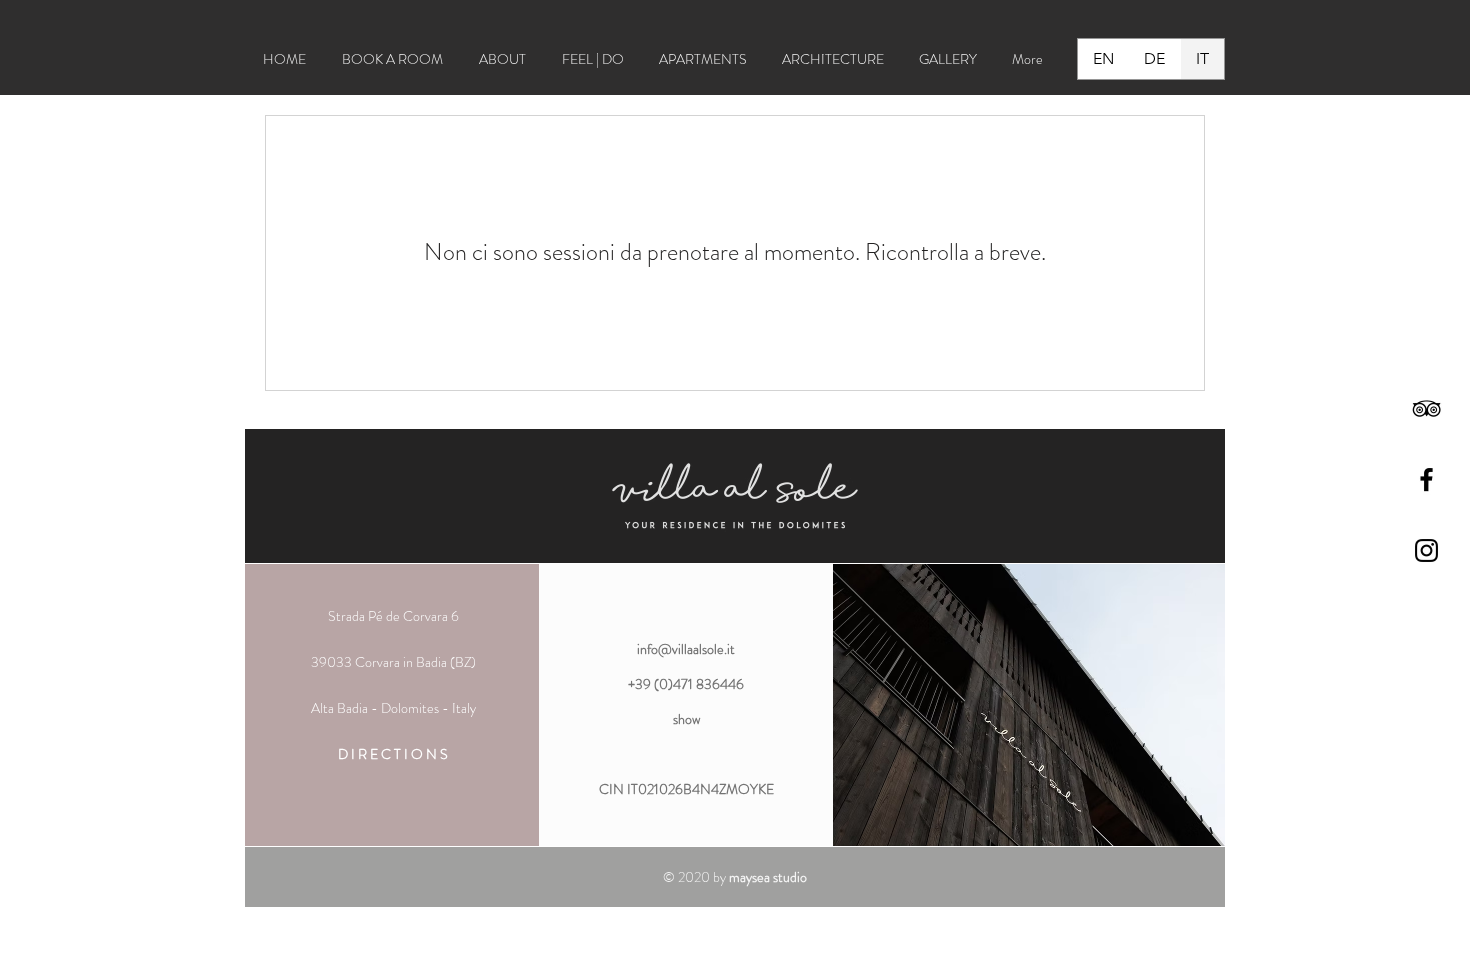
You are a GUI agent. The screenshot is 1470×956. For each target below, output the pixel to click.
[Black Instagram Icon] (1426, 550)
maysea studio (768, 877)
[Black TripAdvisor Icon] (1426, 408)
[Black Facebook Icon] (1426, 479)
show (686, 719)
